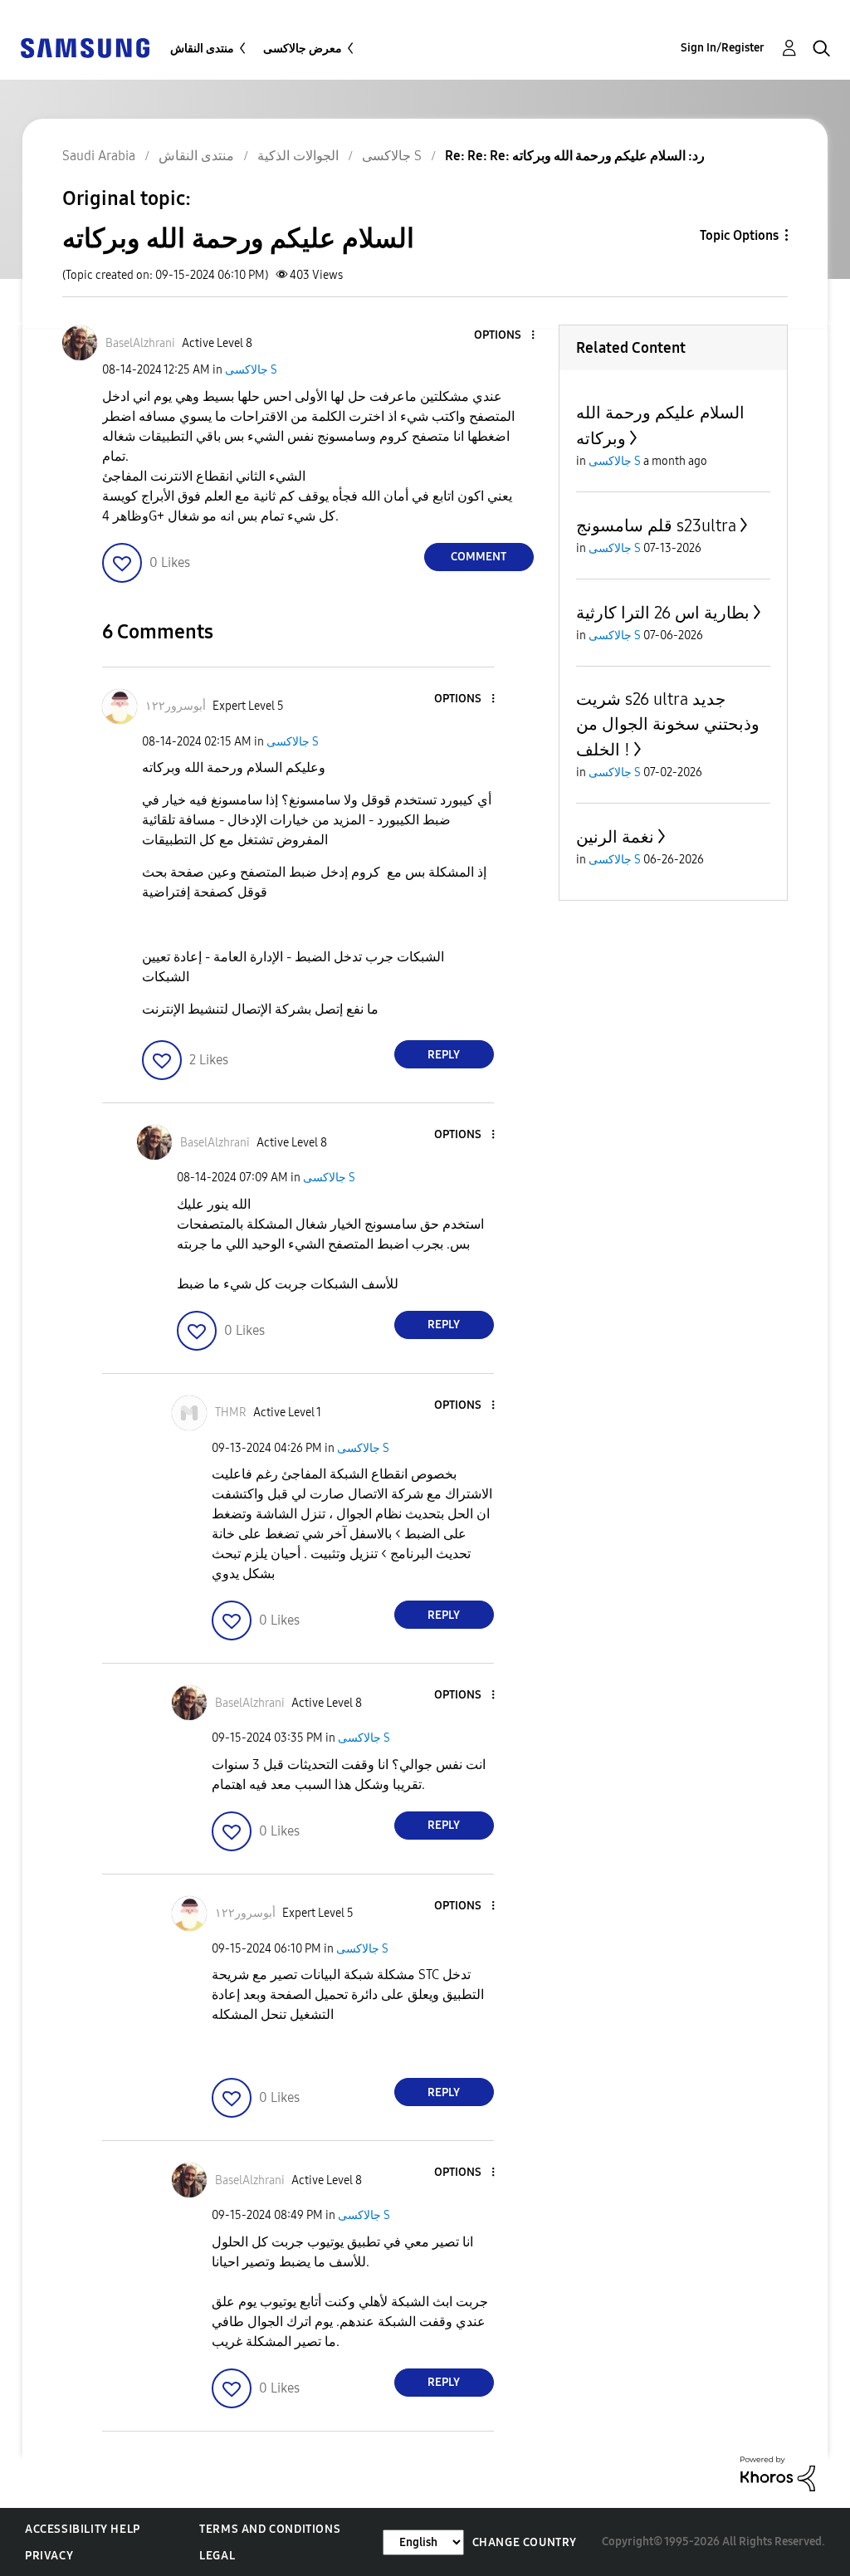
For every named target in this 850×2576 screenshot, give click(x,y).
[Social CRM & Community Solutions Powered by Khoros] (778, 2473)
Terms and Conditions (270, 2529)
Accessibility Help (83, 2529)
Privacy (49, 2556)
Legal (217, 2556)
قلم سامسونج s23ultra (656, 525)
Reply (444, 1055)
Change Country (525, 2542)
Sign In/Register (723, 48)
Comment (479, 557)
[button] (505, 336)
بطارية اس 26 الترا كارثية (663, 613)
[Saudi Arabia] (85, 47)
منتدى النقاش (202, 49)
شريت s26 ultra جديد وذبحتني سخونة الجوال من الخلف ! (668, 724)
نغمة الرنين (615, 837)
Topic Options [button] (739, 235)
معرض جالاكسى (303, 49)
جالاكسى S (251, 370)
